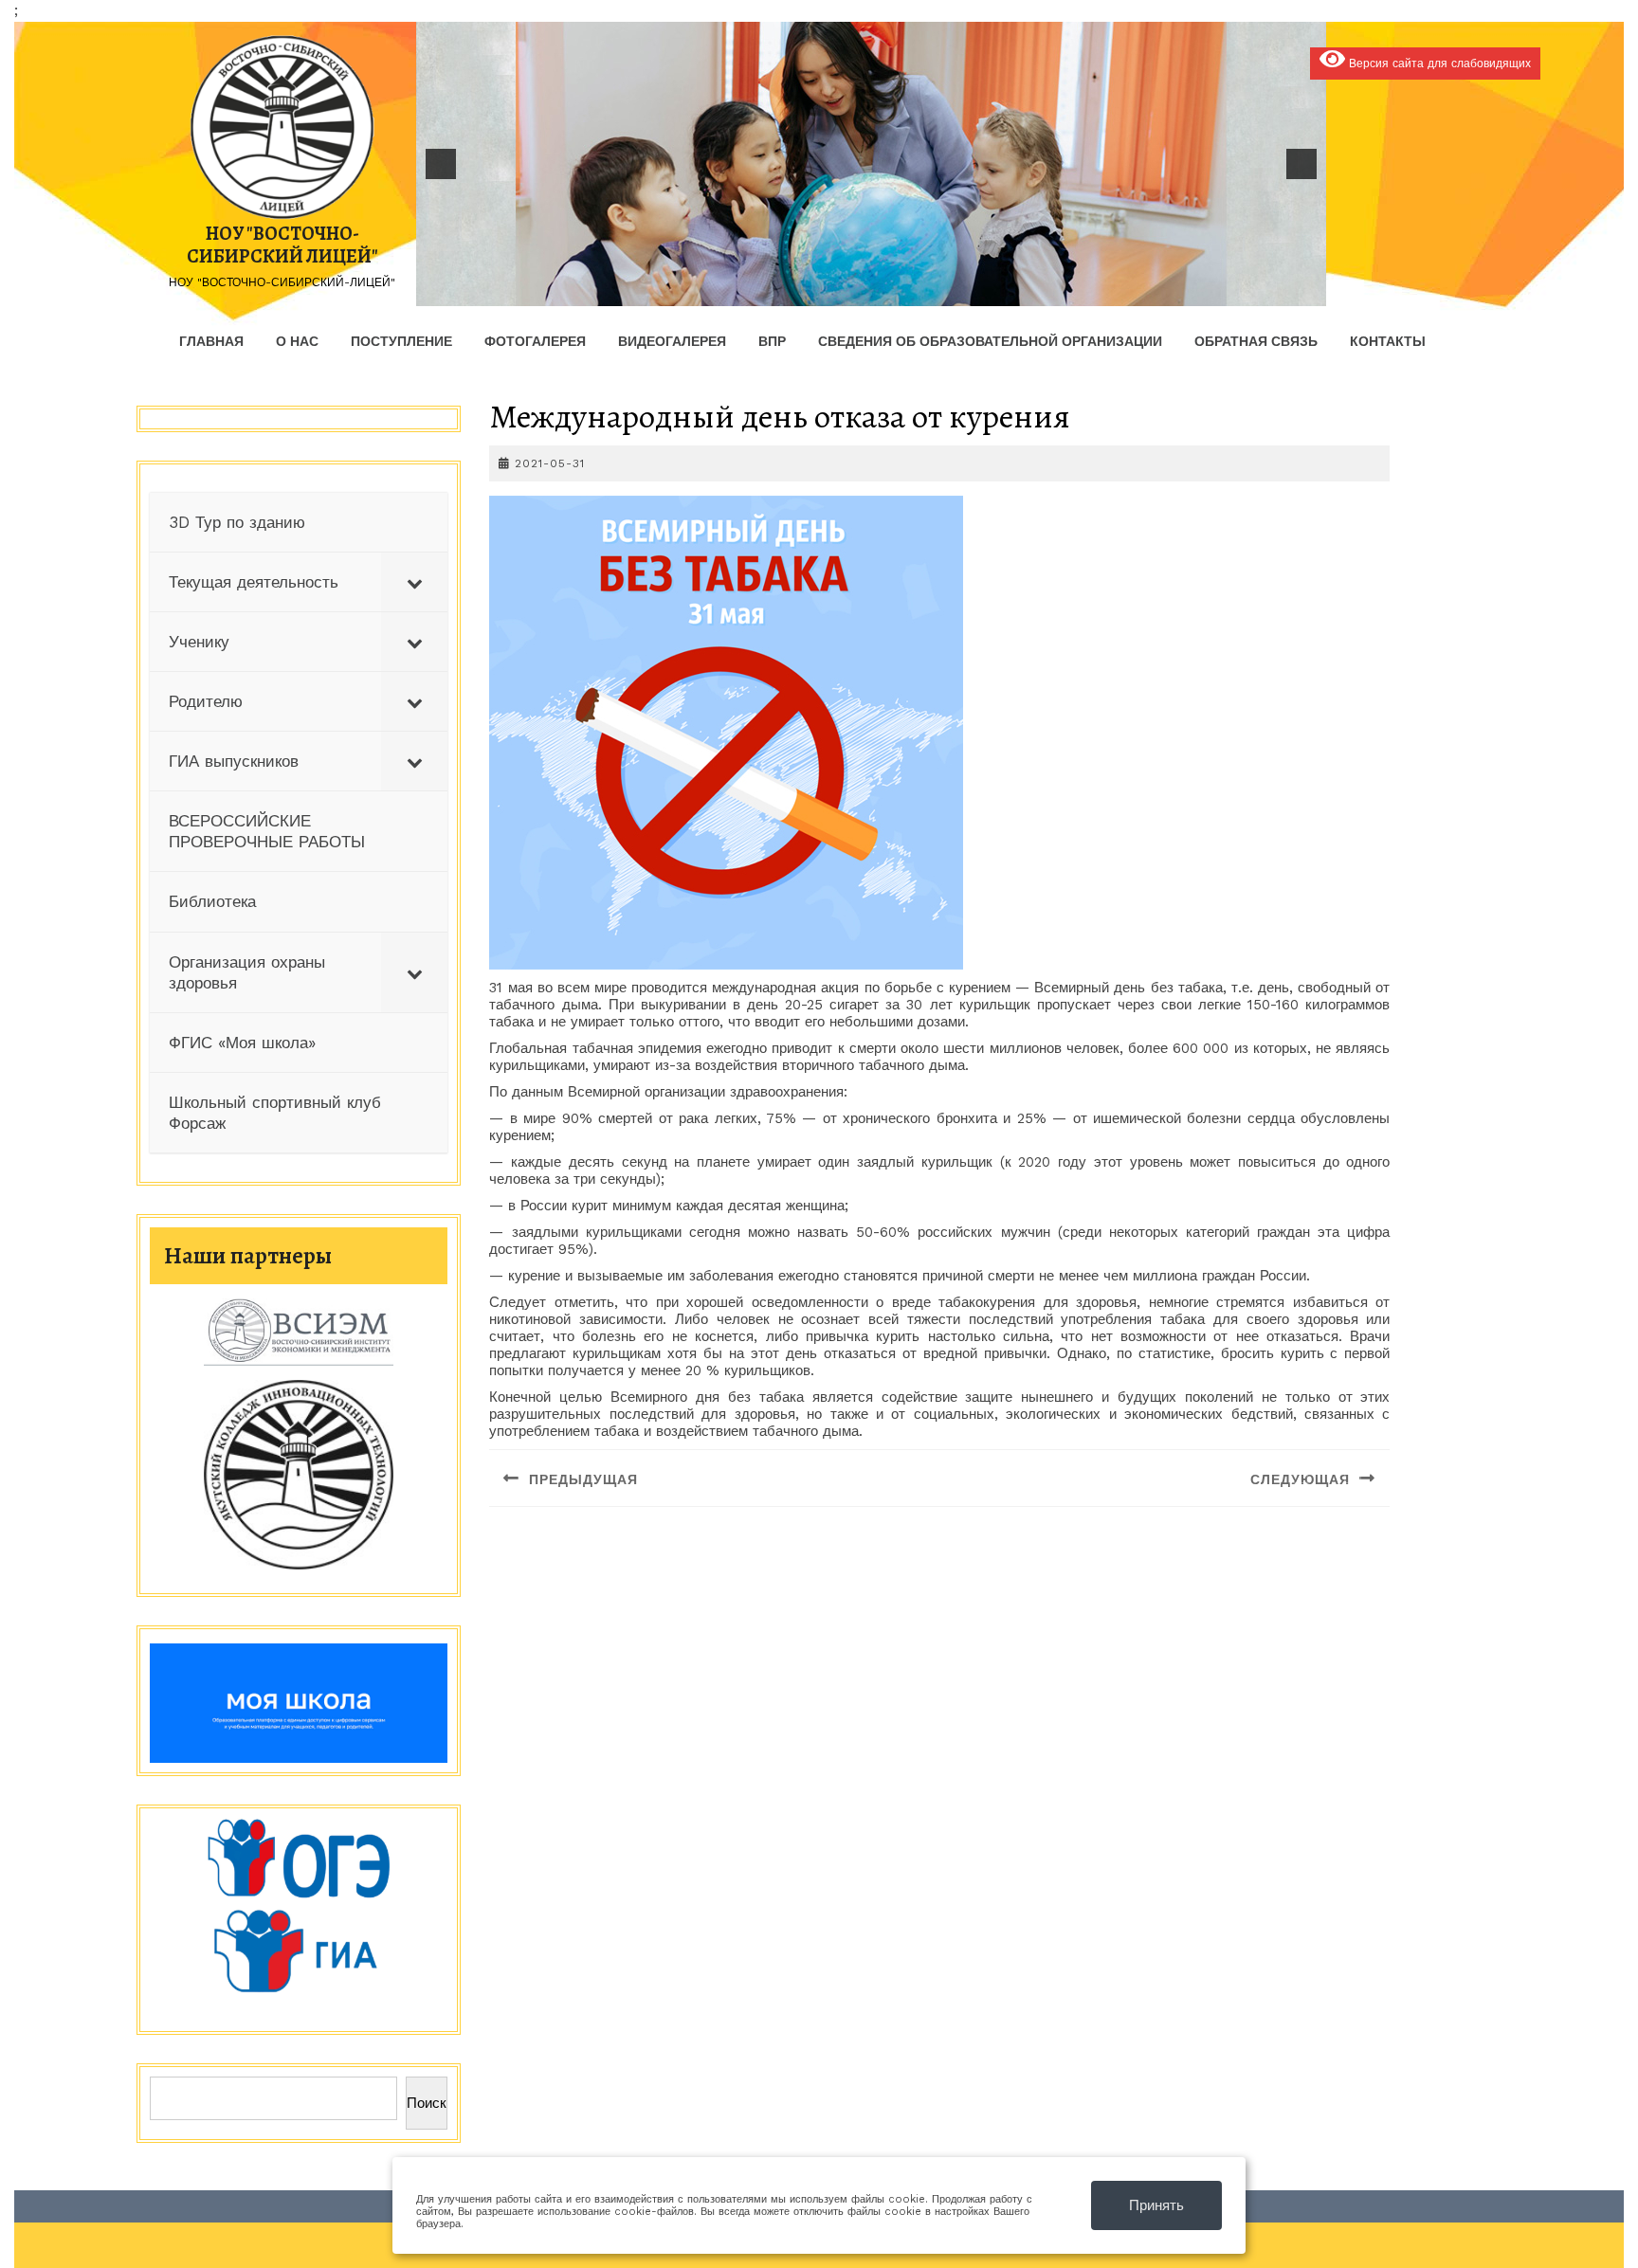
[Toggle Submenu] (414, 582)
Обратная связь (1256, 341)
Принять (1156, 2205)
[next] (1301, 164)
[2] (782, 290)
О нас (297, 341)
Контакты (1388, 341)
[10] (941, 290)
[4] (822, 290)
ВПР (772, 341)
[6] (862, 290)
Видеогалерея (672, 341)
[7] (882, 290)
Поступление (401, 341)
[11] (961, 290)
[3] (802, 290)
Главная (211, 341)
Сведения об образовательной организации (990, 341)
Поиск (427, 2103)
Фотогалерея (535, 341)
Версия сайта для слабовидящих (1438, 64)
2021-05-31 (550, 463)
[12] (981, 290)
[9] (921, 290)
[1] (762, 290)
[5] (842, 290)
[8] (901, 290)
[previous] (441, 164)
